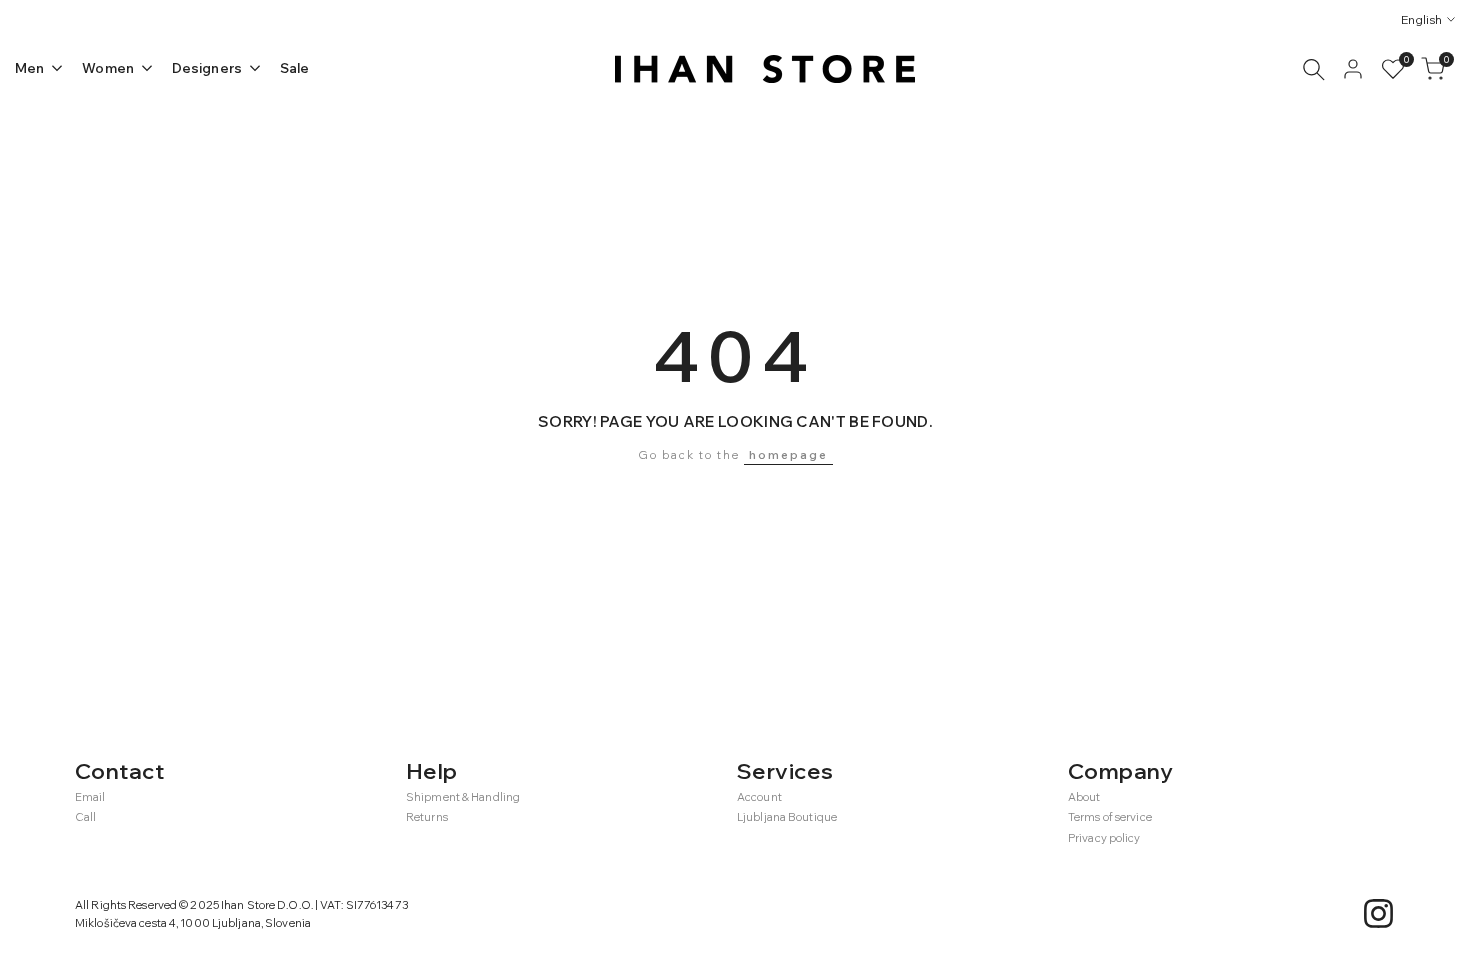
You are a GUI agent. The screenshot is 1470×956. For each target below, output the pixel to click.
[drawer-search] (1314, 69)
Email (90, 797)
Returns (427, 817)
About (1084, 797)
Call (85, 817)
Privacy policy (1104, 838)
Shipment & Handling (463, 797)
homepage (788, 455)
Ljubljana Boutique (787, 817)
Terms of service (1110, 817)
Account (759, 797)
